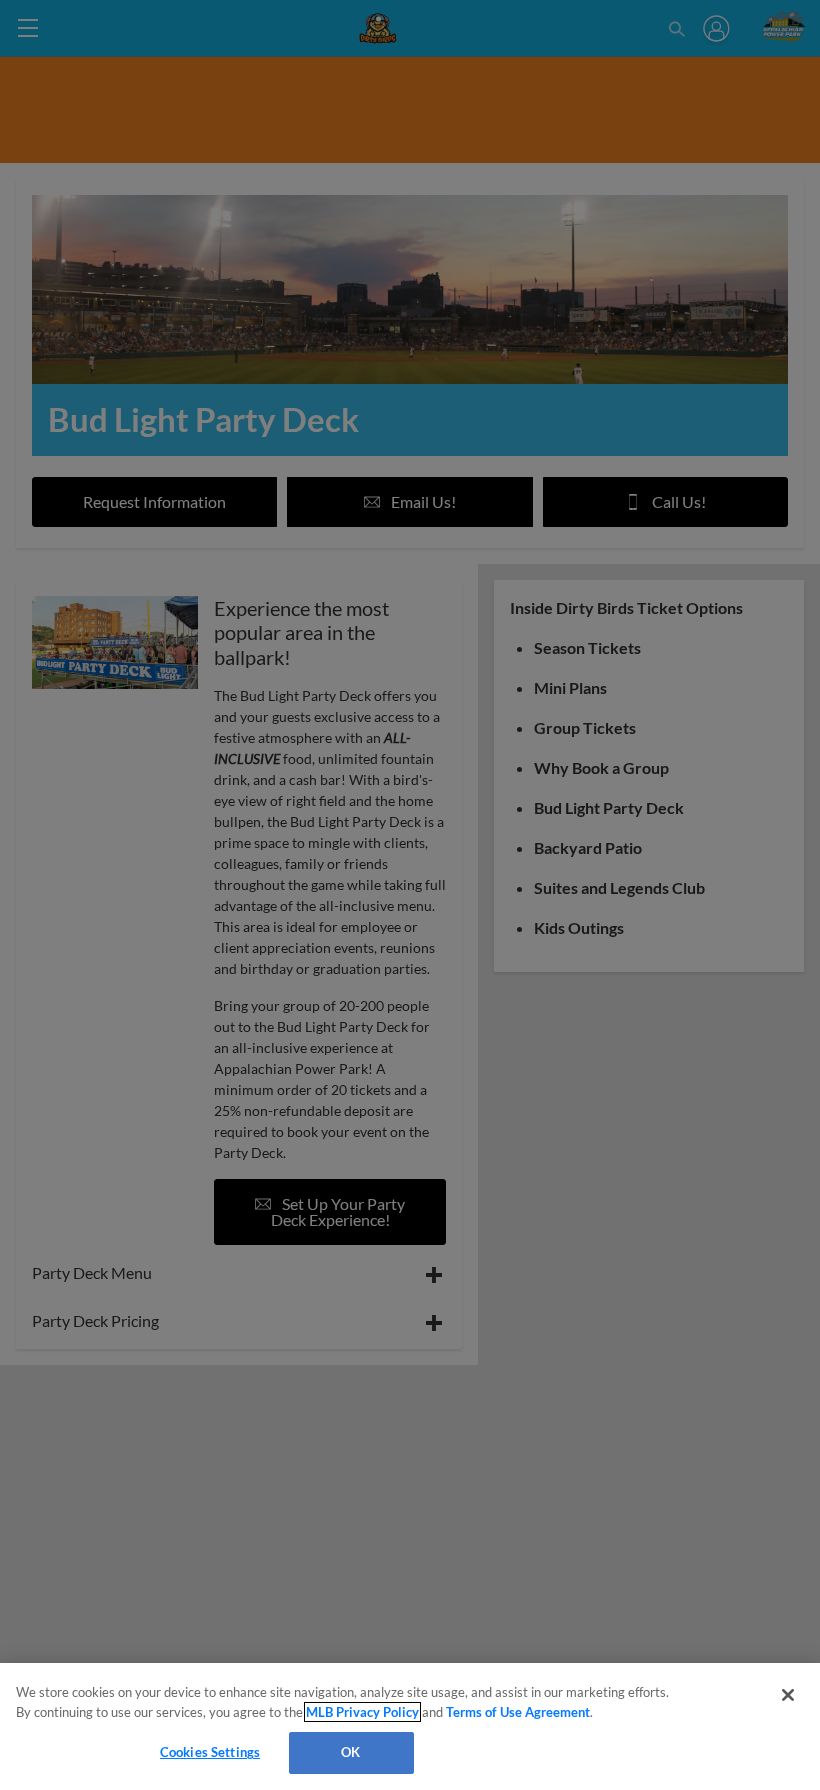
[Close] (788, 1695)
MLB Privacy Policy (362, 1712)
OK (350, 1752)
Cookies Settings (210, 1752)
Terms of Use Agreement (518, 1712)
